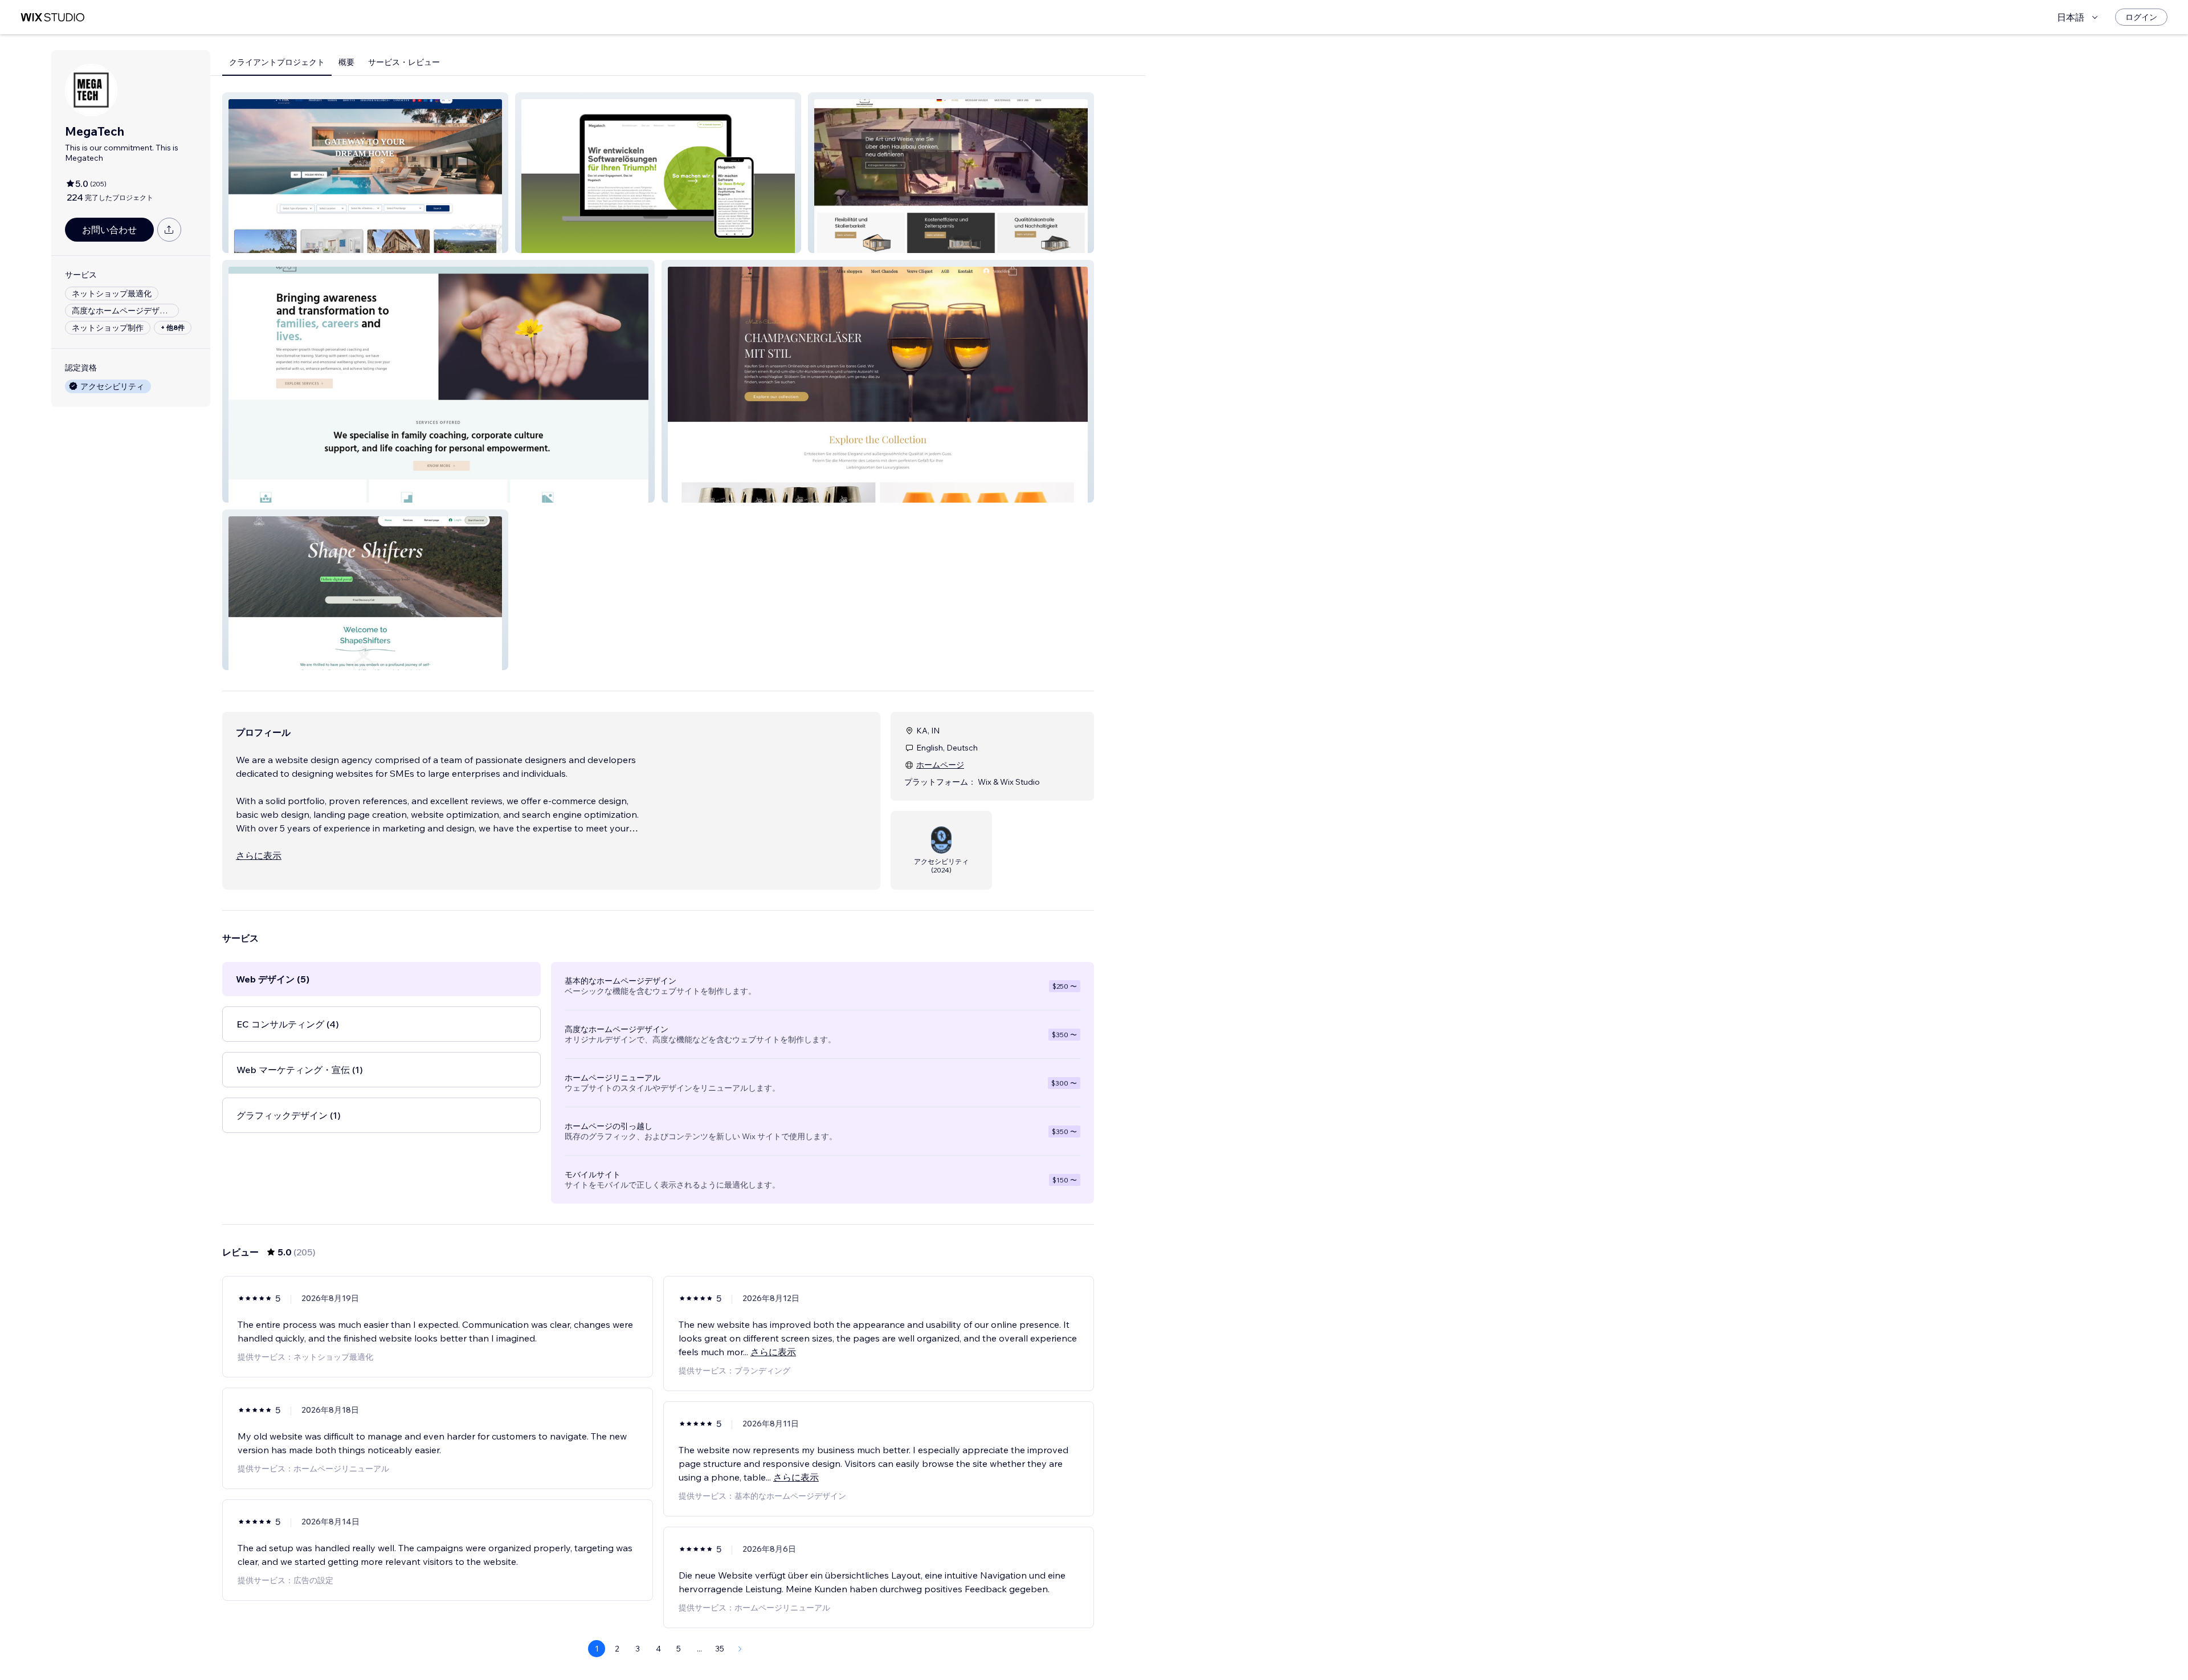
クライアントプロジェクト (277, 62)
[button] (365, 173)
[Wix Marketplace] (52, 17)
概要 (346, 62)
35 (720, 1649)
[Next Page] (740, 1649)
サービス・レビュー (404, 62)
